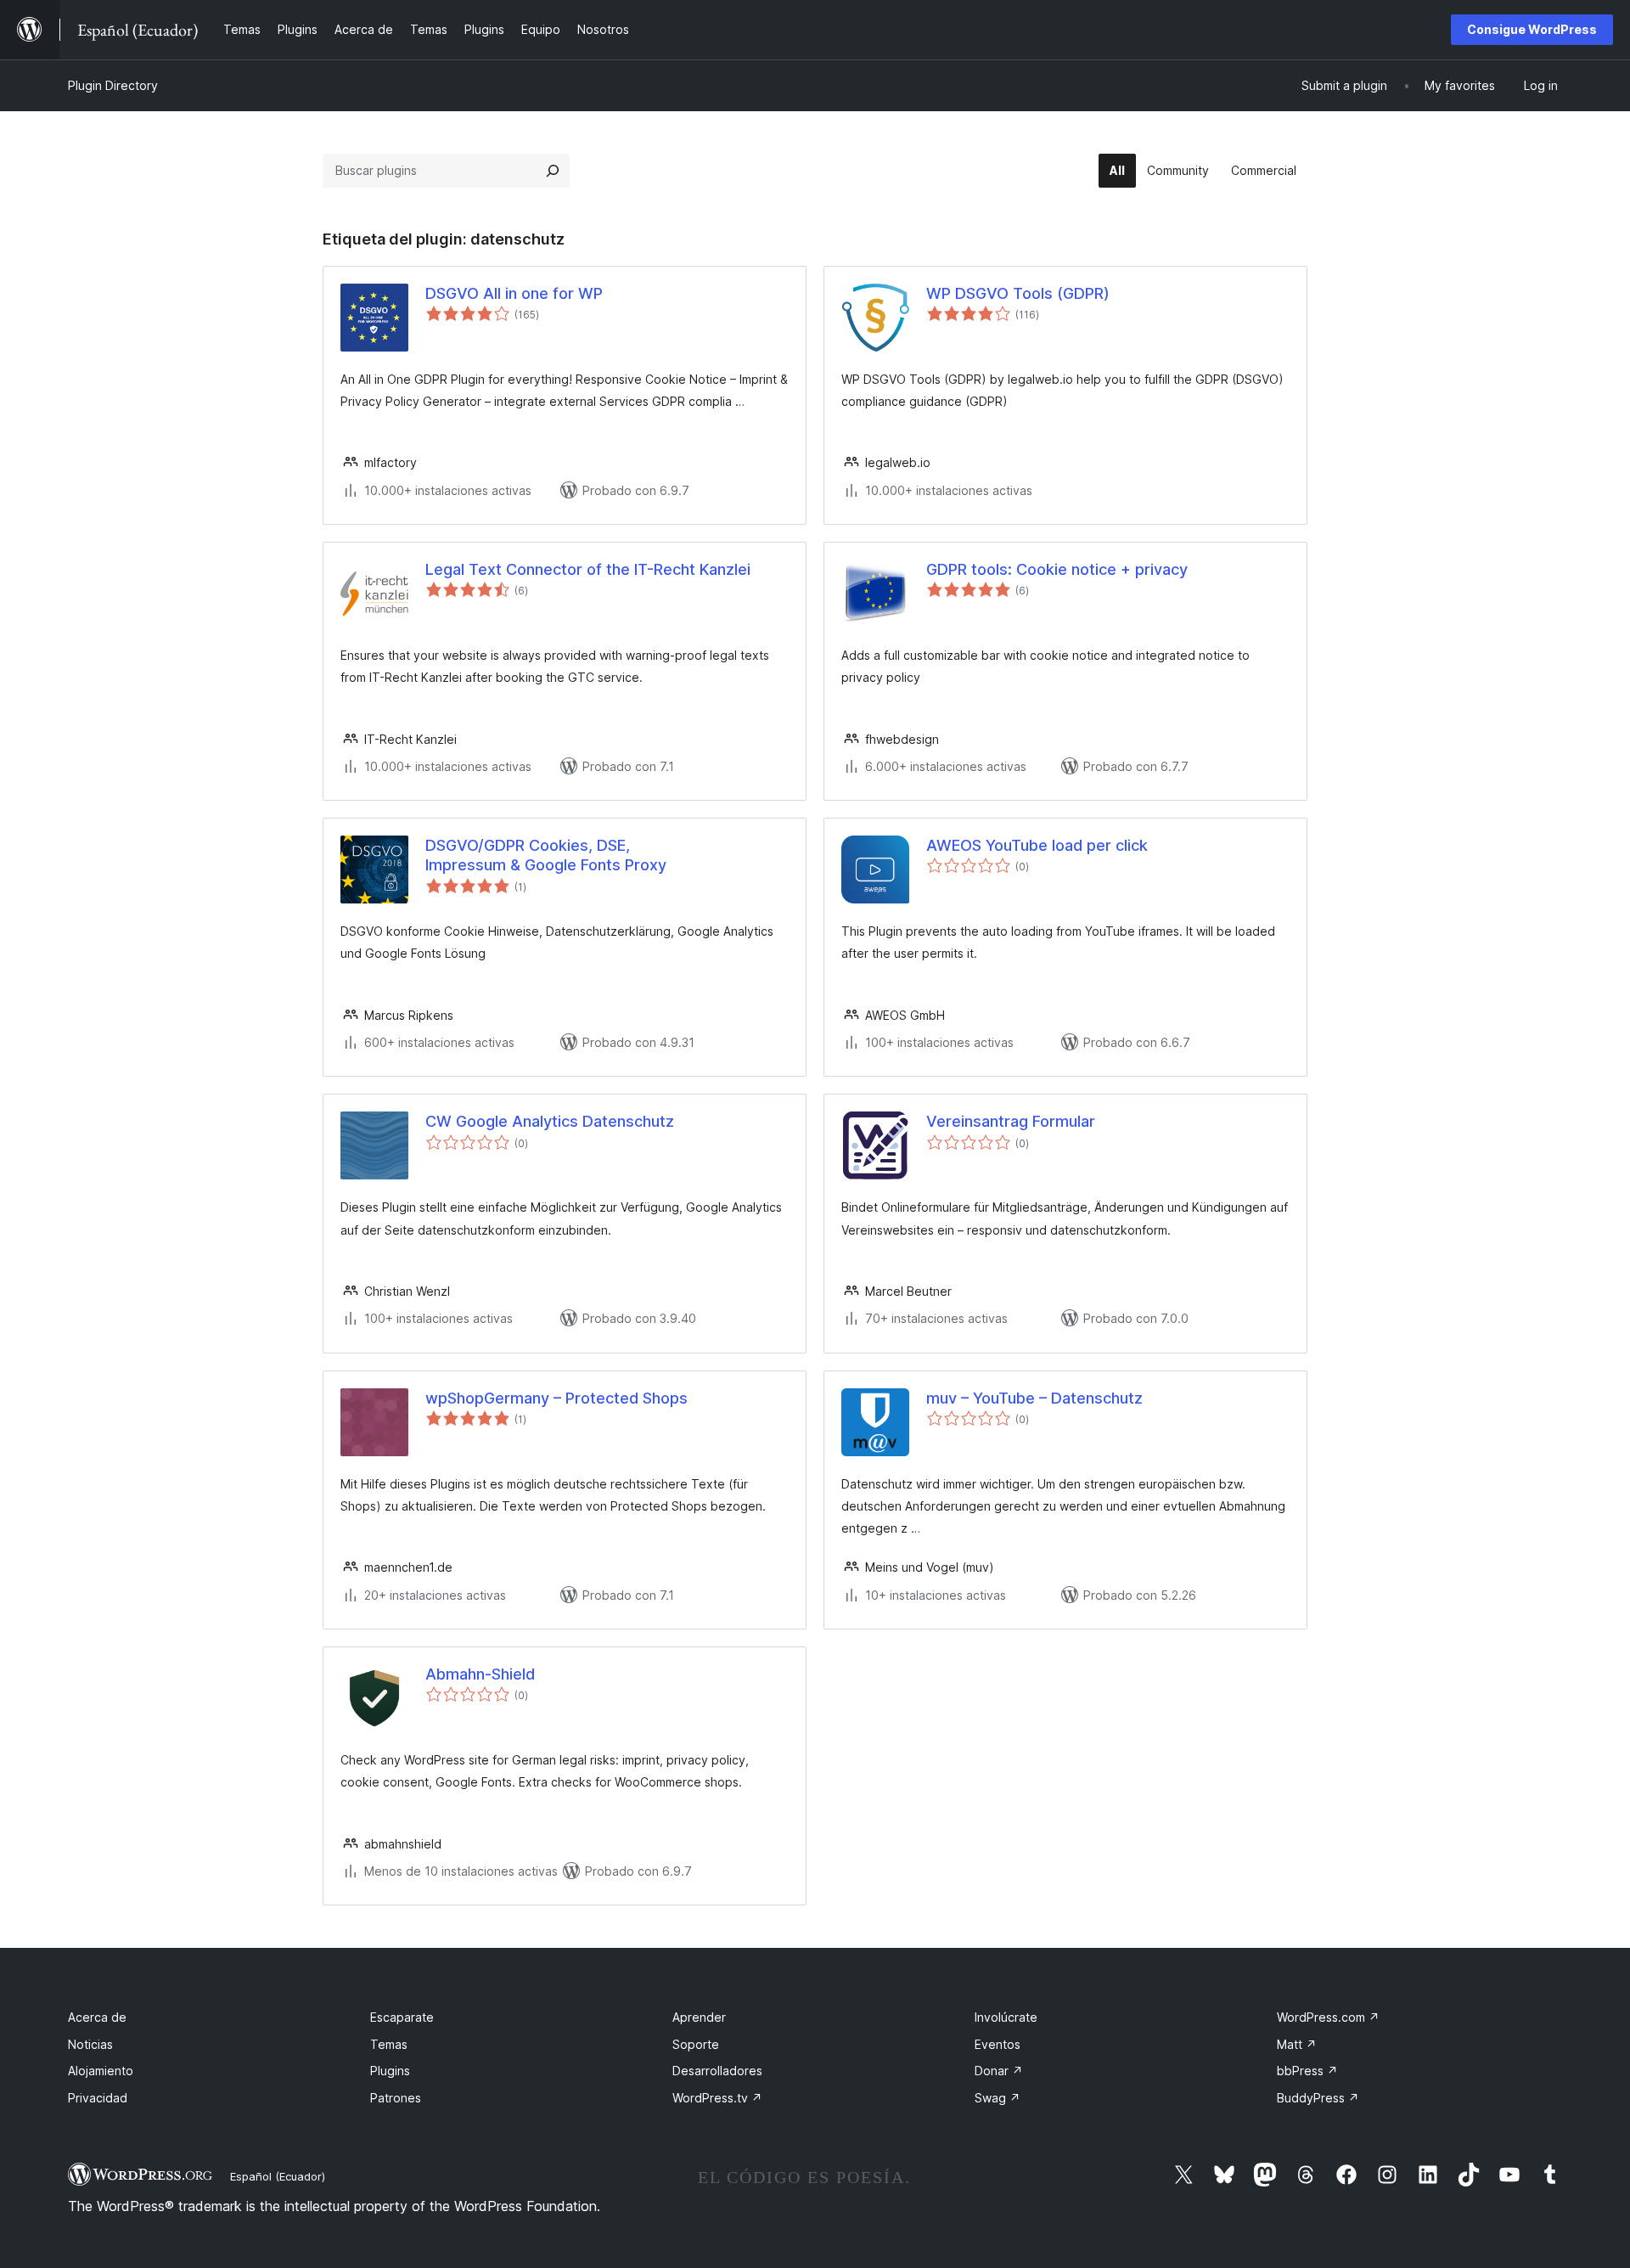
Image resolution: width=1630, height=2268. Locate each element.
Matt (1297, 2044)
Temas (389, 2044)
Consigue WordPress (1532, 29)
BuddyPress (1318, 2098)
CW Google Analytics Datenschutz (550, 1121)
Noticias (90, 2044)
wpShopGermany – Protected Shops (556, 1398)
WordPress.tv (717, 2098)
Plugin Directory (113, 85)
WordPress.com (1328, 2017)
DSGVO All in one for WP (514, 293)
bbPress (1307, 2071)
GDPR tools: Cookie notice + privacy (1057, 569)
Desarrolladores (717, 2071)
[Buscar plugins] (553, 171)
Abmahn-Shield (480, 1674)
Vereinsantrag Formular (1011, 1121)
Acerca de (97, 2017)
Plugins (390, 2071)
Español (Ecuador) (278, 2176)
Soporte (696, 2044)
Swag (998, 2098)
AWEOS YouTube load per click (1037, 845)
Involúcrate (1006, 2017)
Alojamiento (101, 2071)
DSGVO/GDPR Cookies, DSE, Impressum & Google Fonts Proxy (546, 855)
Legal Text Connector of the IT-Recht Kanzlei (588, 569)
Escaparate (402, 2017)
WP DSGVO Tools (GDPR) (1018, 293)
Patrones (396, 2098)
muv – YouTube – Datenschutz (1034, 1398)
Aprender (699, 2017)
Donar (999, 2071)
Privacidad (98, 2098)
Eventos (998, 2044)
